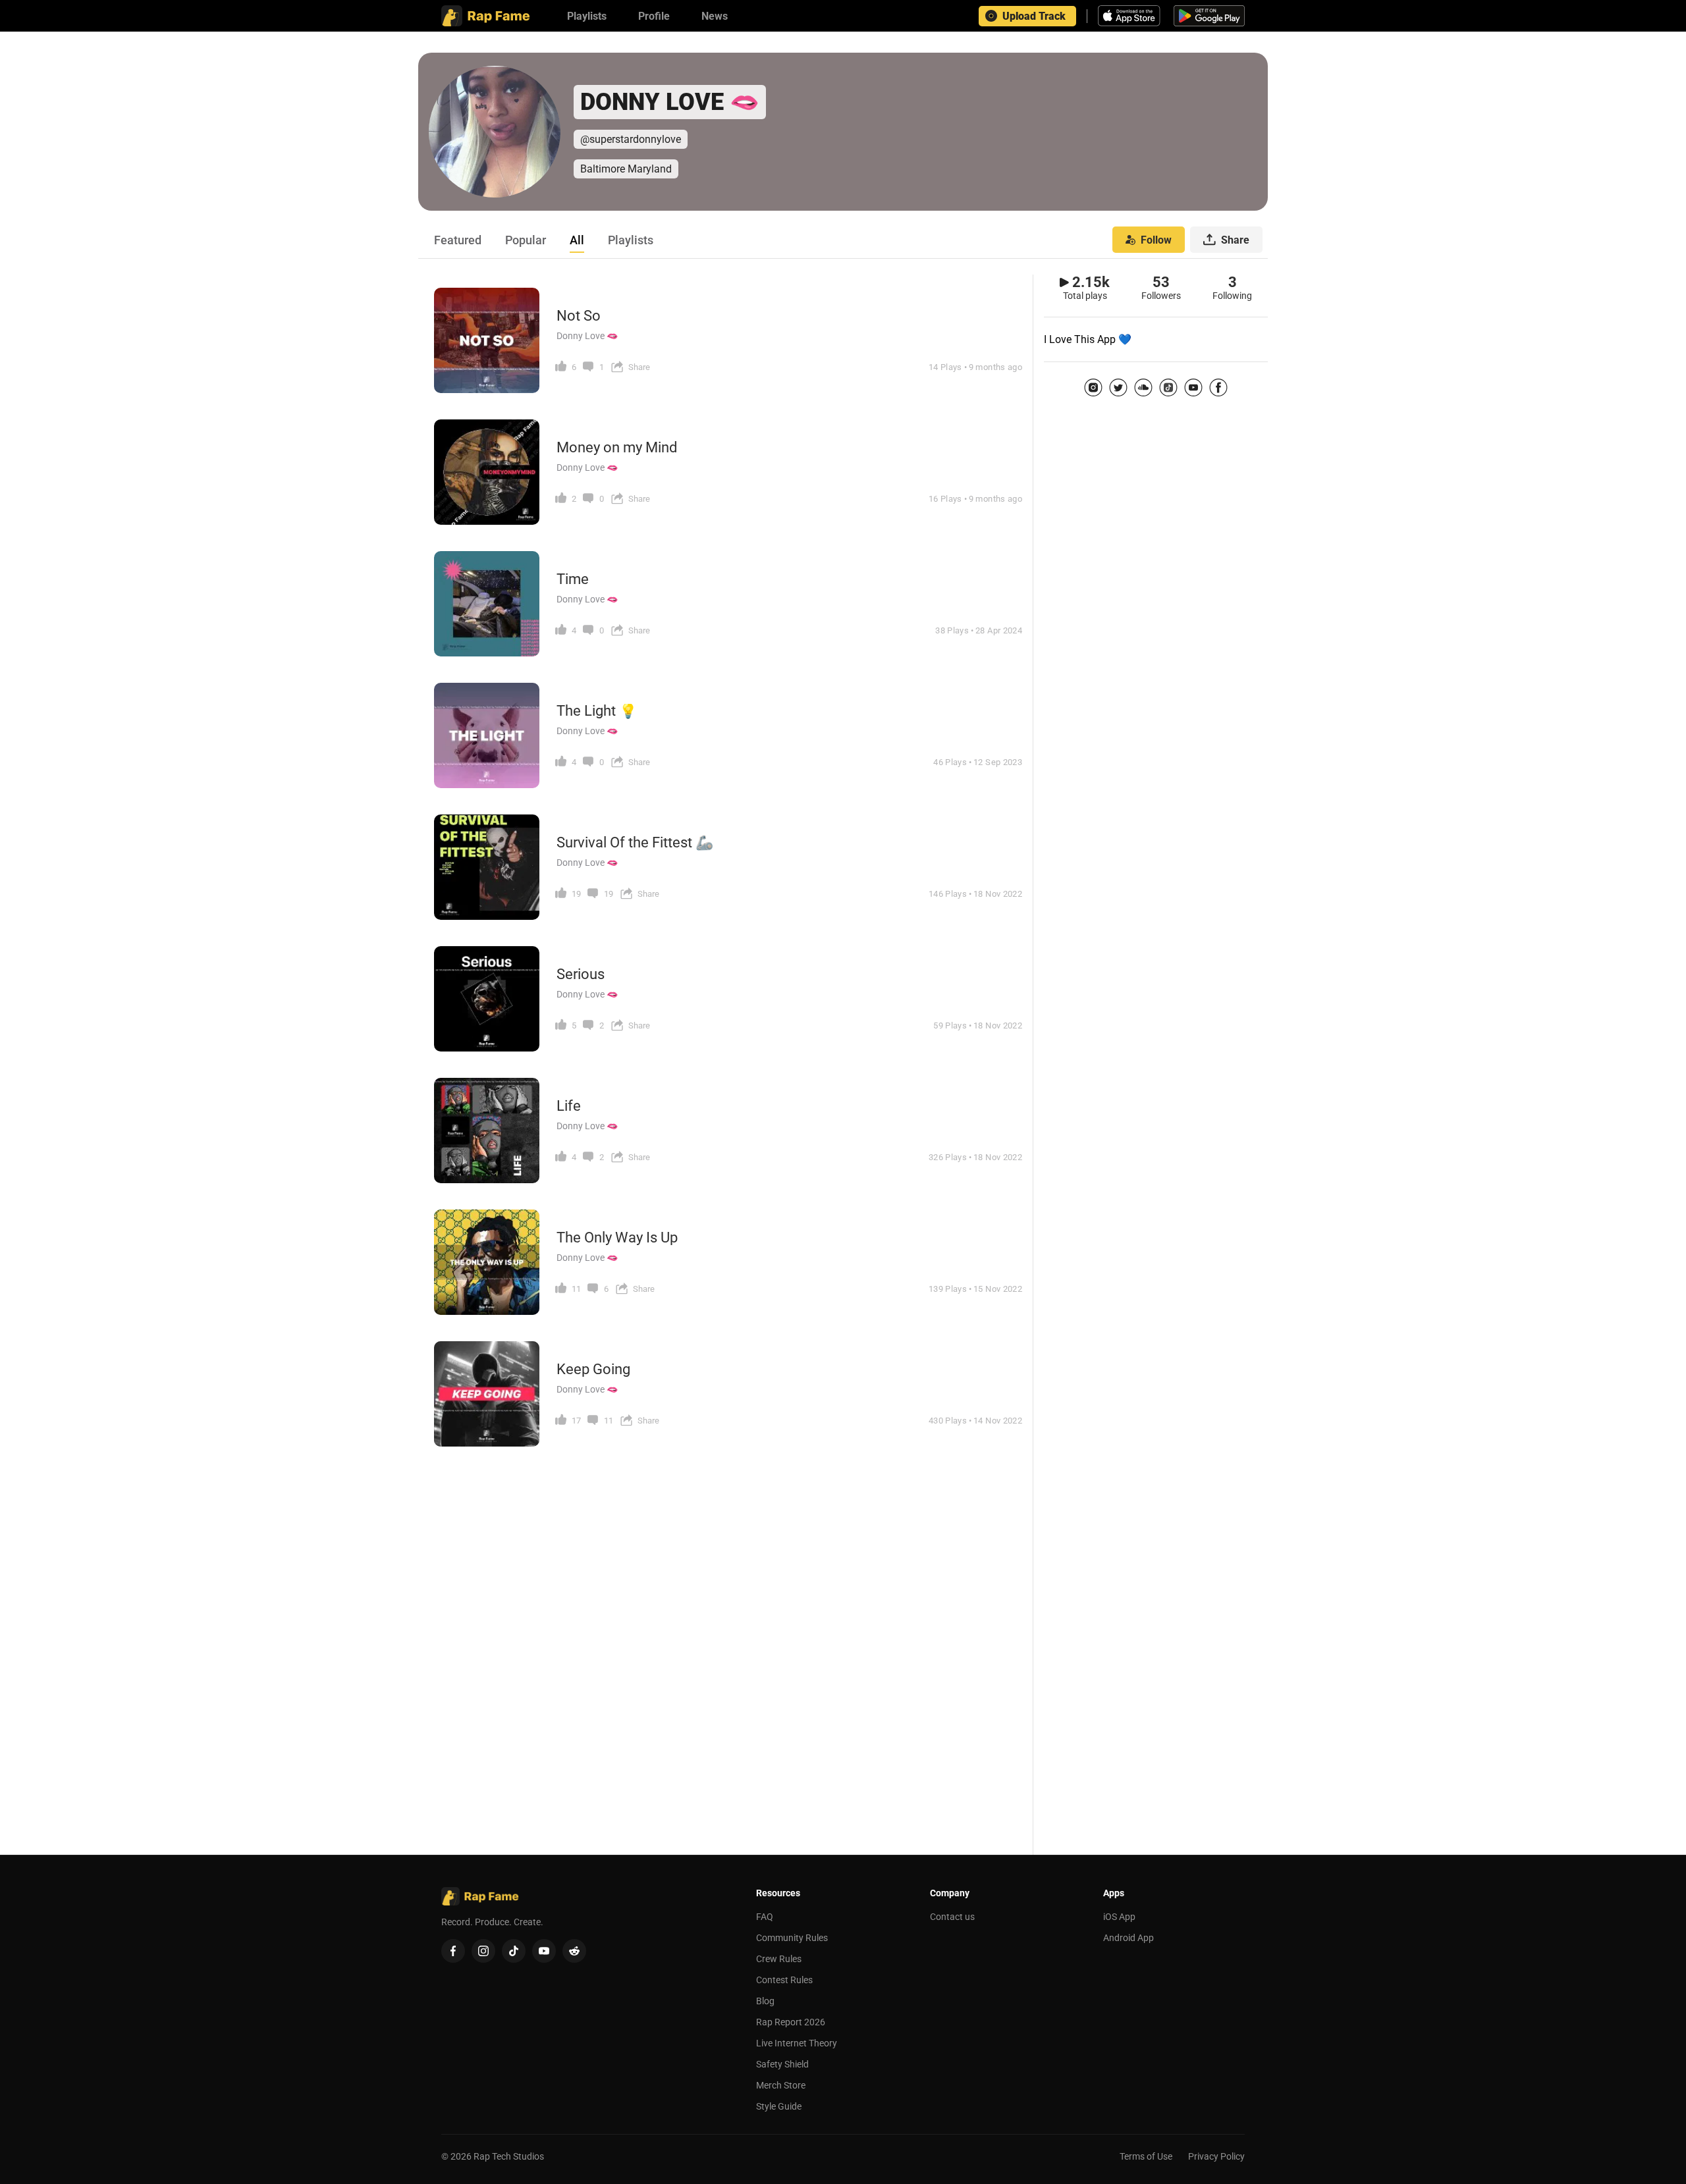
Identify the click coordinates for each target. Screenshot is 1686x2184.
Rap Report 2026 (791, 2022)
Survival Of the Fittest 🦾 (635, 842)
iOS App (1119, 1917)
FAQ (765, 1917)
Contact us (952, 1917)
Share (1235, 240)
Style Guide (779, 2106)
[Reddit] (574, 1951)
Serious (581, 974)
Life (569, 1106)
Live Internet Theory (797, 2043)
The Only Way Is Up (617, 1238)
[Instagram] (1093, 387)
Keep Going (593, 1369)
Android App (1129, 1938)
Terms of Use (1146, 2156)
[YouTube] (1193, 387)
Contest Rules (784, 1980)
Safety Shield (782, 2064)
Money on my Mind (617, 447)
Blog (765, 2001)
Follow (1156, 240)
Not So (579, 316)
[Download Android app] (1209, 16)
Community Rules (792, 1938)
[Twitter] (1118, 387)
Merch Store (781, 2085)
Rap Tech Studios (509, 2156)
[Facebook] (1218, 387)
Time (573, 579)
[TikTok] (1168, 387)
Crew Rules (779, 1959)
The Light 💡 (597, 711)
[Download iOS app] (1131, 16)
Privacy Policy (1216, 2156)
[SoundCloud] (1143, 387)
